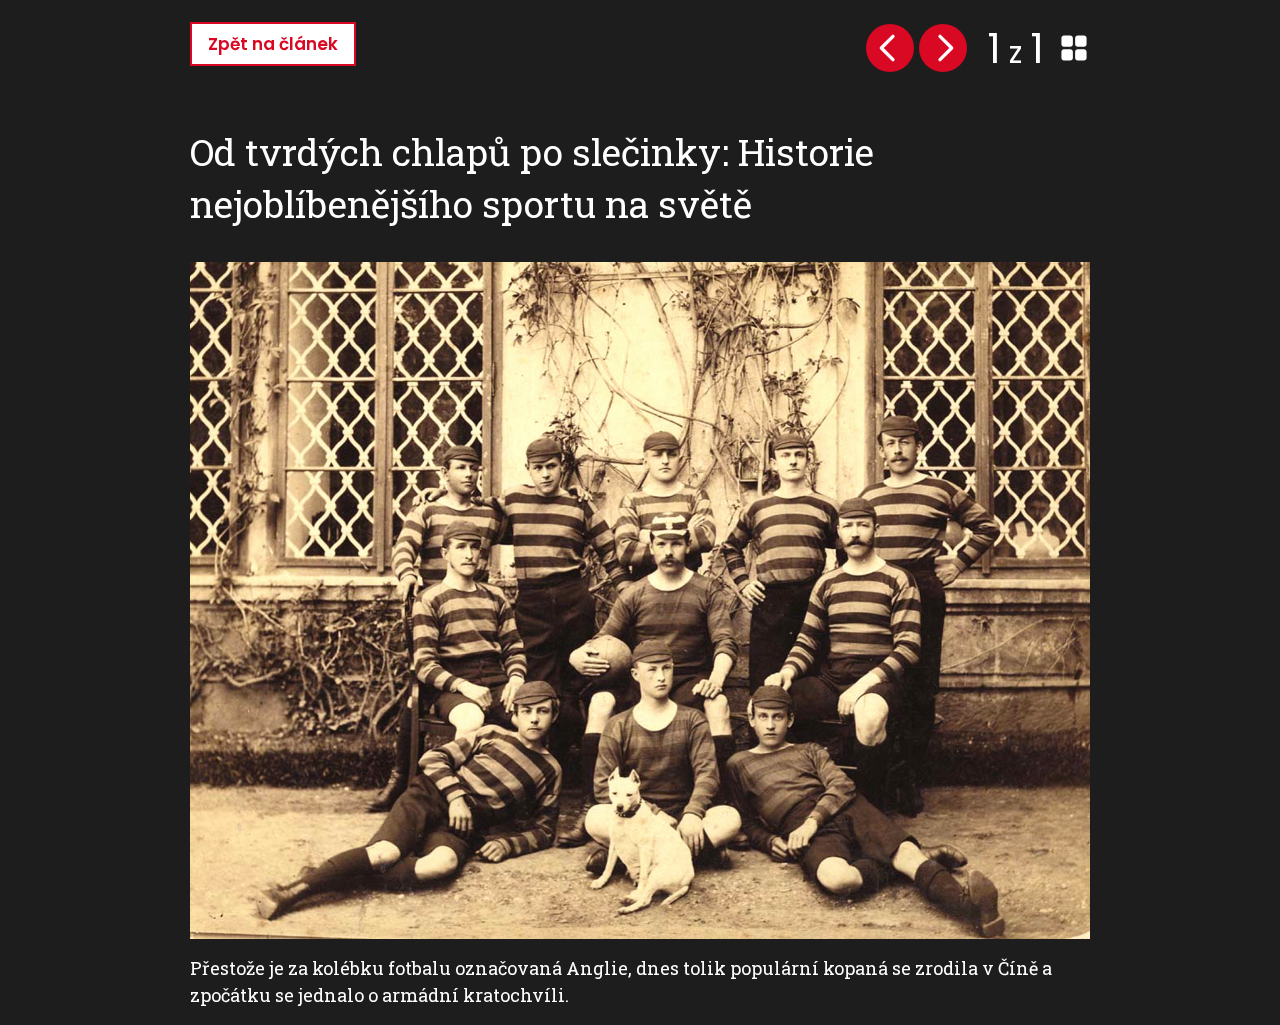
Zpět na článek (273, 44)
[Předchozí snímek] (890, 48)
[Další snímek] (943, 48)
